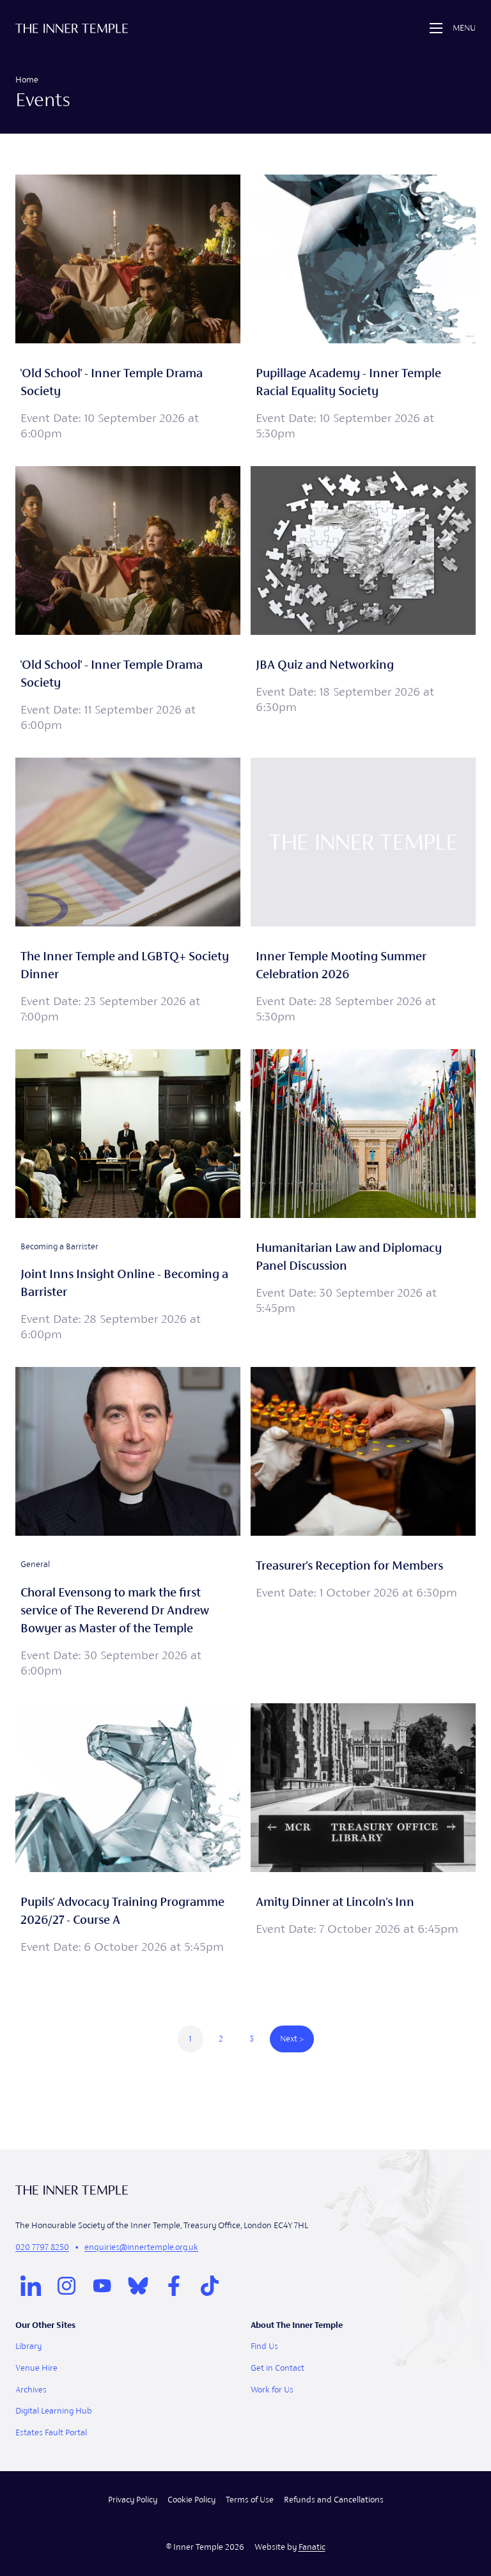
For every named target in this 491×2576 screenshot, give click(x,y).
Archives (31, 2390)
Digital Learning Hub (54, 2411)
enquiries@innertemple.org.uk (141, 2247)
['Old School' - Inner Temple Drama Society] (128, 310)
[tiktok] (210, 2286)
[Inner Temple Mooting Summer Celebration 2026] (363, 893)
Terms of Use (250, 2500)
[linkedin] (31, 2286)
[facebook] (174, 2286)
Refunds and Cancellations (334, 2500)
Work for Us (272, 2390)
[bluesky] (138, 2286)
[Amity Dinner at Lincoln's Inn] (363, 1831)
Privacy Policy (133, 2500)
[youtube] (102, 2286)
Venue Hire (36, 2368)
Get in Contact (277, 2368)
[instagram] (66, 2286)
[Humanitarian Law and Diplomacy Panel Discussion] (363, 1198)
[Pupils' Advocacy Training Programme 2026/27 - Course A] (128, 1831)
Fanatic (312, 2547)
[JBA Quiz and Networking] (363, 602)
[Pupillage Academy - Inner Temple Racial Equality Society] (363, 310)
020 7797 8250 (42, 2247)
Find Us (264, 2346)
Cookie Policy (191, 2500)
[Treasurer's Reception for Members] (363, 1525)
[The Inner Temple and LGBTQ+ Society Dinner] (128, 893)
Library (28, 2346)
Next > (292, 2039)
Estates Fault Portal (51, 2432)
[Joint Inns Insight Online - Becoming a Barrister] (128, 1198)
